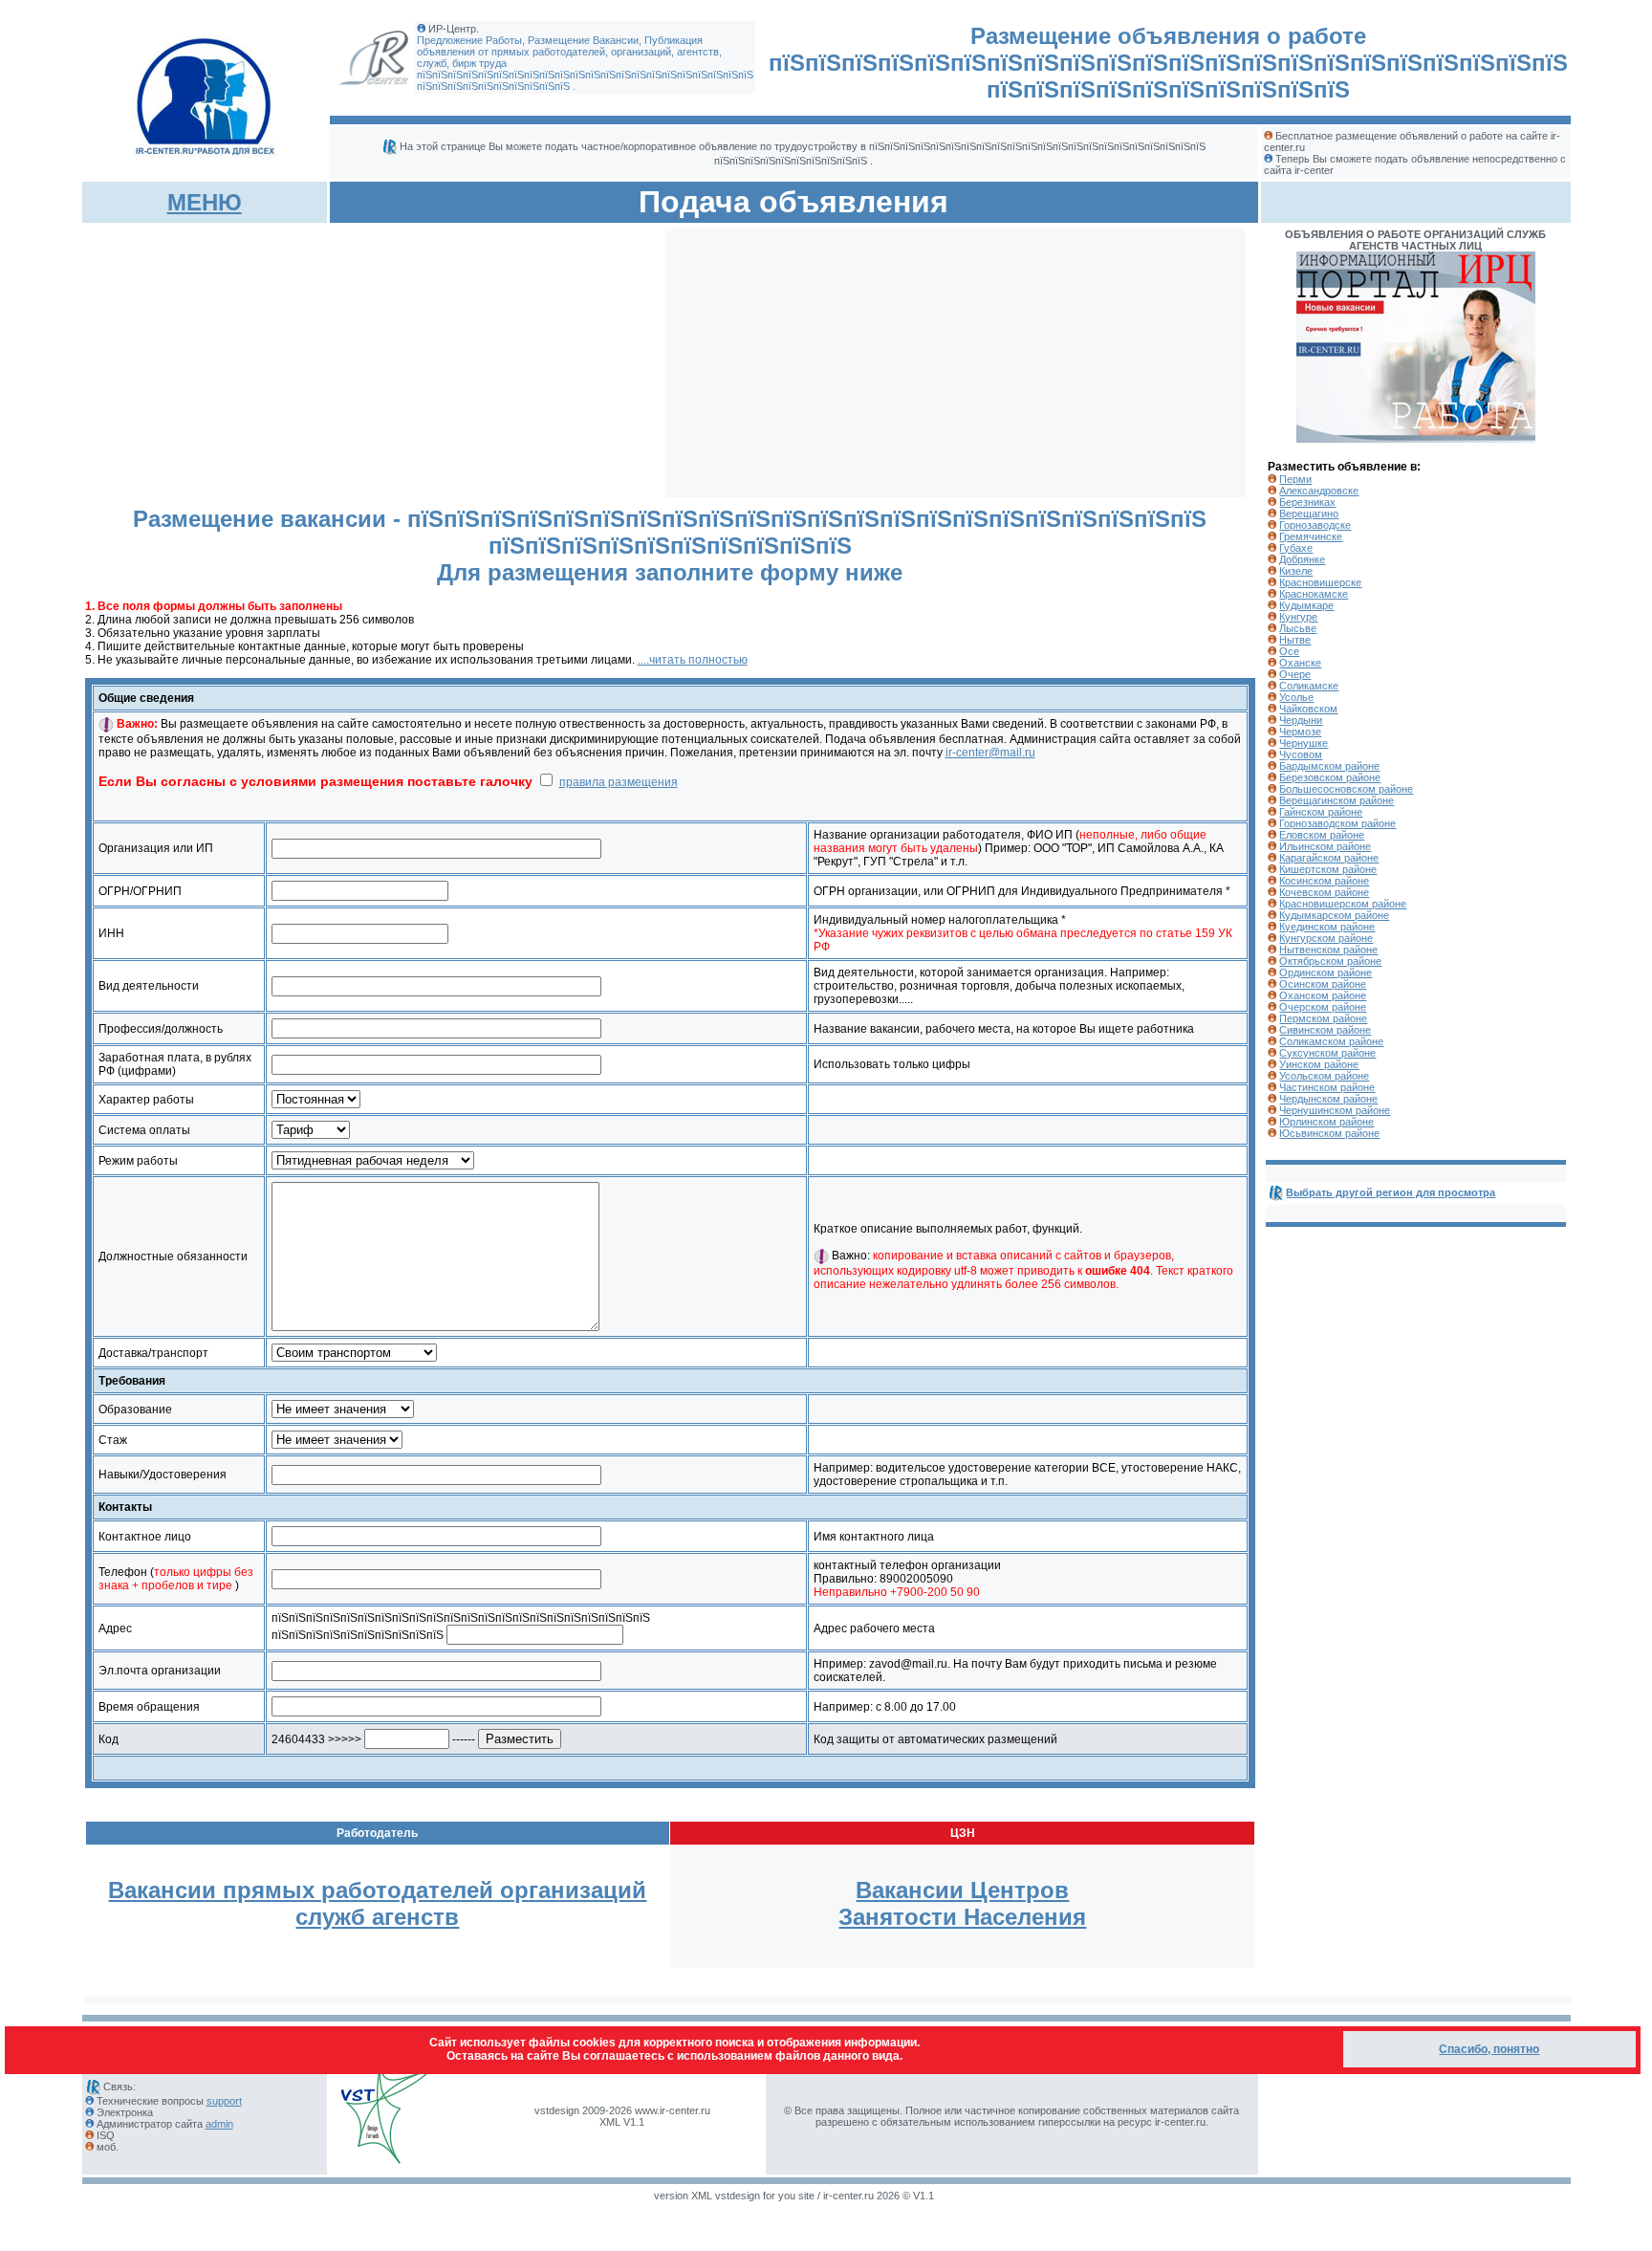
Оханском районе (1323, 995)
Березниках (1307, 502)
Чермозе (1300, 732)
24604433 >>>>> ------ (375, 1739)
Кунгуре (1298, 617)
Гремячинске (1311, 536)
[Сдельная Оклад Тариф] (311, 1130)
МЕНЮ (205, 202)
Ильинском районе (1325, 846)
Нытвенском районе (1328, 950)
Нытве (1295, 640)
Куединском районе (1327, 927)
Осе (1289, 651)
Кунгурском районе (1326, 938)
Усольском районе (1324, 1076)
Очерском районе (1323, 1007)
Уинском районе (1319, 1064)
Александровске (1319, 491)
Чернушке (1304, 743)
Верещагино (1309, 514)
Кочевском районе (1324, 892)
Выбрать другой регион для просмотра (1391, 1192)
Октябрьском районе (1330, 961)
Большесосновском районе (1346, 789)
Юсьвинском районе (1329, 1133)
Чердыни (1301, 720)
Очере (1295, 674)
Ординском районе (1326, 973)
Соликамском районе (1331, 1041)
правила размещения (619, 782)
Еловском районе (1322, 835)
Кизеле (1296, 571)
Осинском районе (1323, 984)
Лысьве (1298, 628)
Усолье (1296, 697)
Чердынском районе (1328, 1099)
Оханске (1300, 663)
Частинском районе (1327, 1087)
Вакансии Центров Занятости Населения (962, 1903)
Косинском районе (1324, 881)
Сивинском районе (1325, 1030)
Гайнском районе (1321, 812)
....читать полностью (693, 660)
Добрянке (1302, 559)
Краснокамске (1314, 594)
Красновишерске (1320, 582)
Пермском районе (1323, 1018)
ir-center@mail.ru (990, 753)
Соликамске (1309, 686)
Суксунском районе (1327, 1053)
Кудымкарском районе (1334, 915)
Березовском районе (1330, 777)
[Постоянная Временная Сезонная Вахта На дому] (316, 1100)
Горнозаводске (1315, 525)
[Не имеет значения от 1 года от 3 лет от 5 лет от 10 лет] (337, 1440)
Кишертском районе (1328, 869)
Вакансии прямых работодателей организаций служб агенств (377, 1903)
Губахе (1296, 548)
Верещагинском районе (1337, 800)
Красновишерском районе (1343, 904)
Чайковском (1308, 709)
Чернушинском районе (1335, 1110)
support (224, 2101)
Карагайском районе (1329, 858)
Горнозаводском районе (1337, 823)
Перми (1295, 479)
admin (219, 2124)
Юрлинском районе (1326, 1122)
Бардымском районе (1329, 766)
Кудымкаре (1306, 605)
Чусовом (1301, 754)
